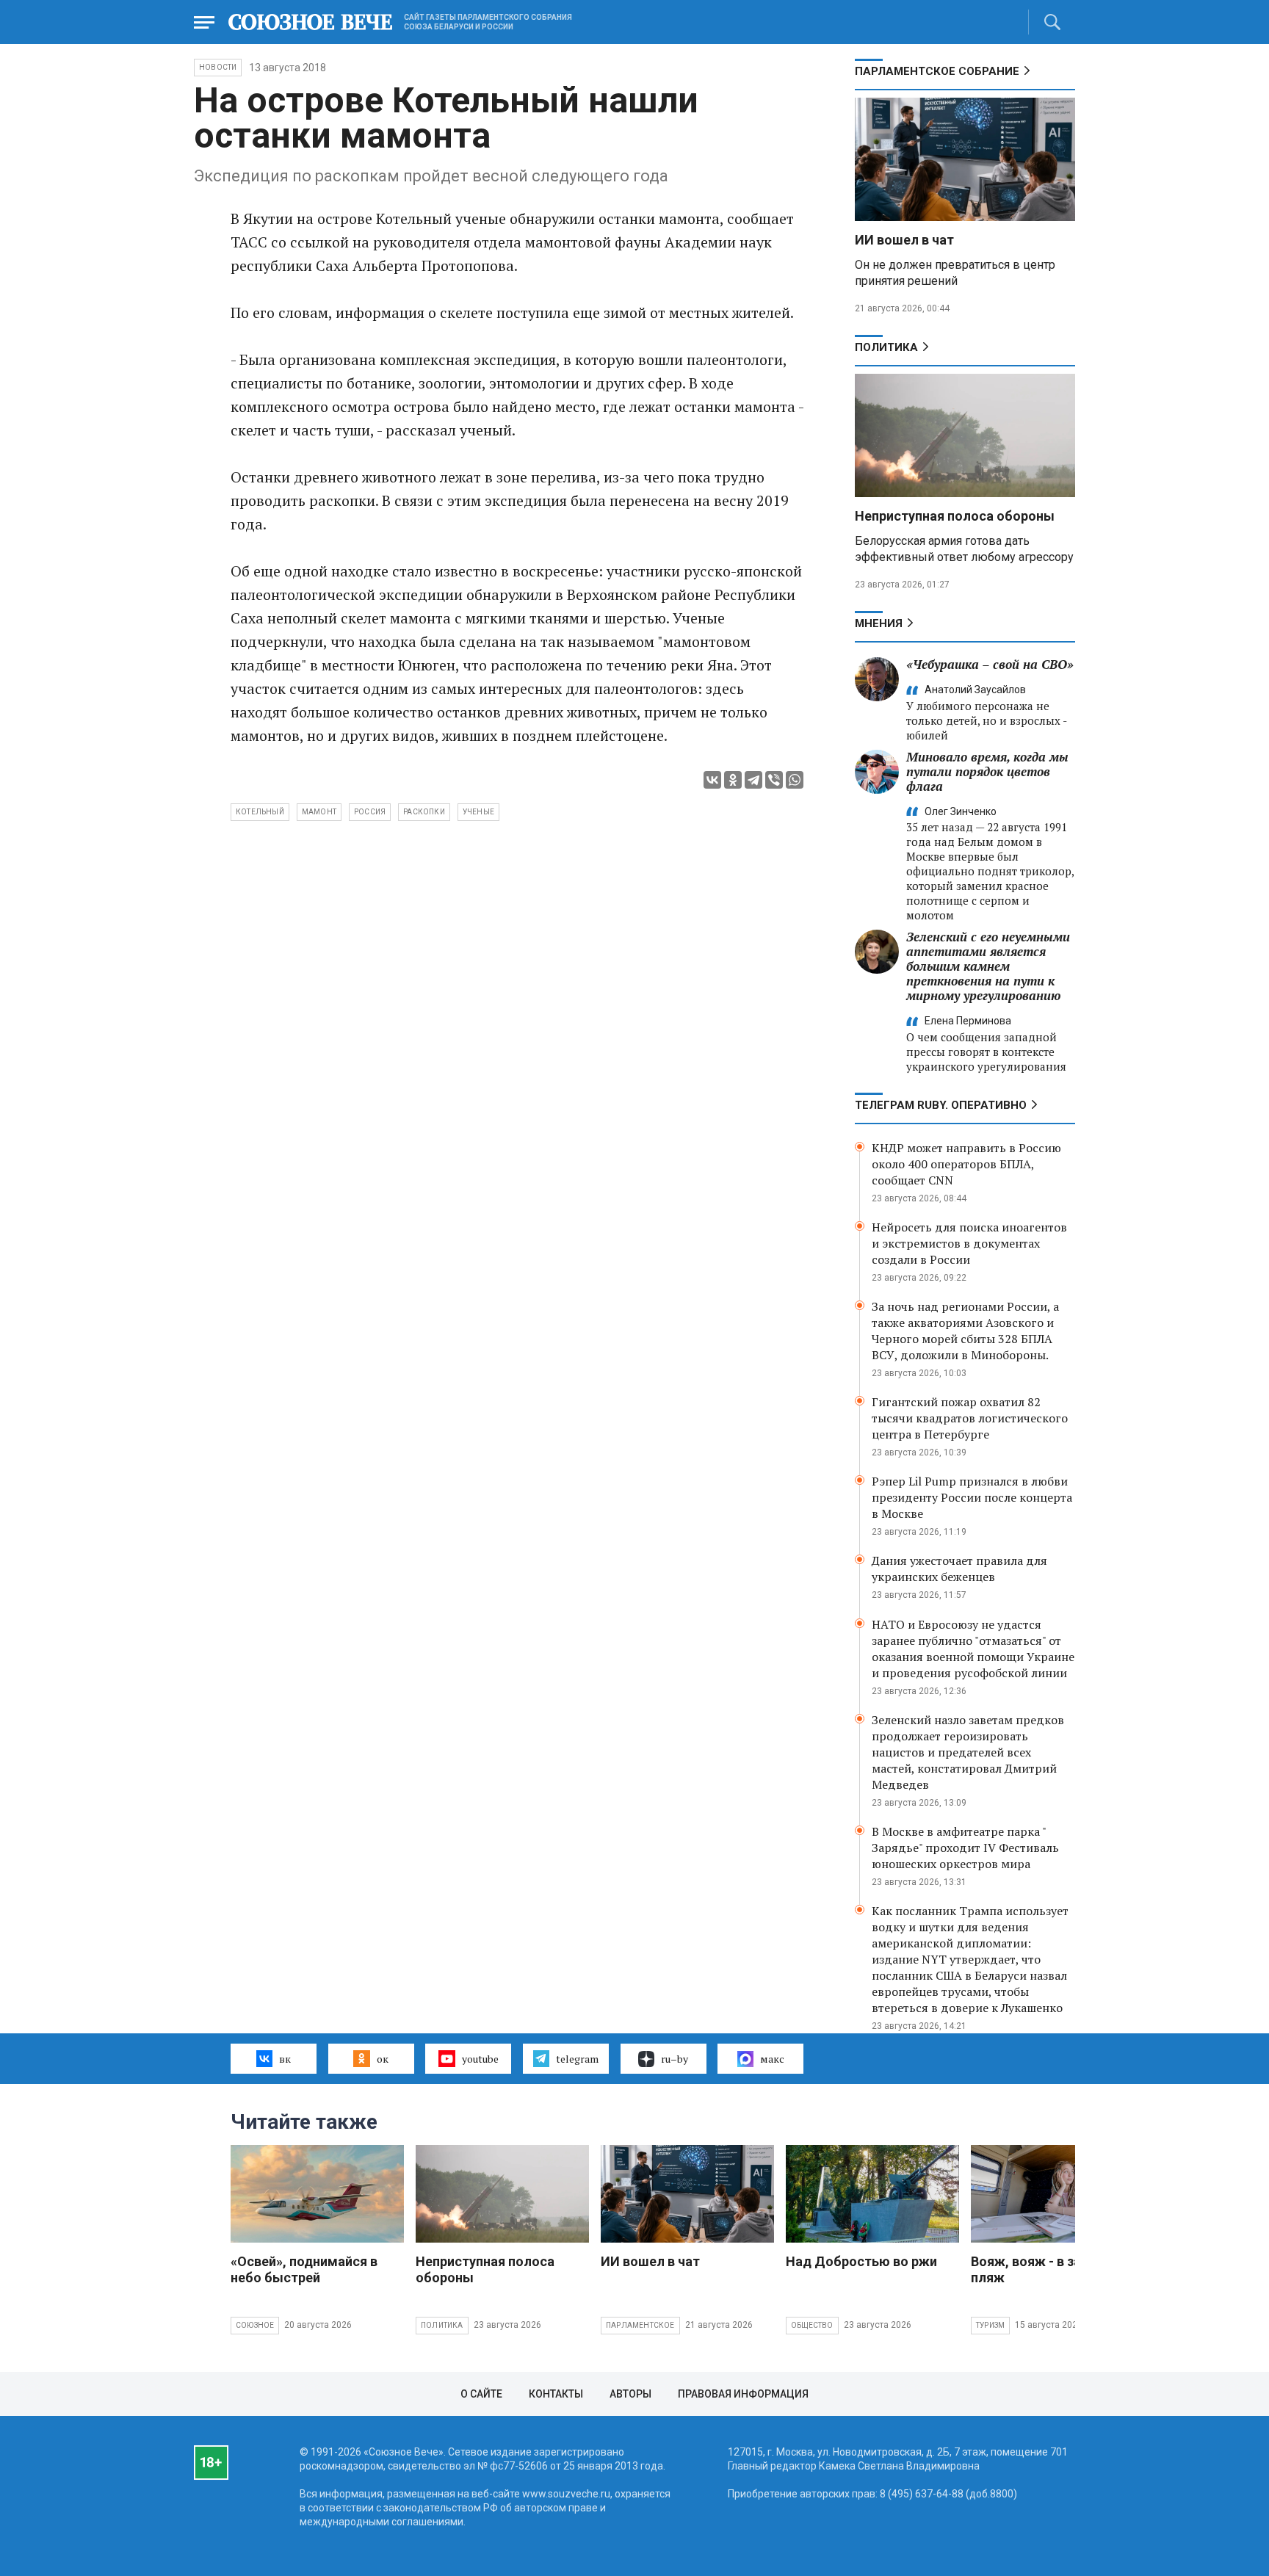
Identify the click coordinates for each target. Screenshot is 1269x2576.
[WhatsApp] (795, 780)
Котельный (260, 812)
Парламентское (640, 2325)
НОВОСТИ (218, 67)
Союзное (255, 2325)
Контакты (556, 2394)
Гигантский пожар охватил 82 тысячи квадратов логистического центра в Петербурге (970, 1418)
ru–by (675, 2059)
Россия (370, 812)
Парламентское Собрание (937, 71)
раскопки (424, 812)
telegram (577, 2059)
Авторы (630, 2394)
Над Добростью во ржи (861, 2261)
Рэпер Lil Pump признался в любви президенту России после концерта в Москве (972, 1497)
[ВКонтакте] (712, 780)
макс (772, 2059)
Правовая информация (743, 2394)
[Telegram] (753, 780)
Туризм (990, 2325)
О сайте (481, 2394)
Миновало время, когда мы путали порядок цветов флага (987, 771)
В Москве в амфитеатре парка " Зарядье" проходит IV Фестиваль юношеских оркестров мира (965, 1848)
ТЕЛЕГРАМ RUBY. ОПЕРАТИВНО (941, 1105)
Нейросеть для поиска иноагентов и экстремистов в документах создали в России (969, 1243)
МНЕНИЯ (879, 623)
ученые (478, 812)
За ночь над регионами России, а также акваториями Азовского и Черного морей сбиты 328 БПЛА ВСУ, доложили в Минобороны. (965, 1331)
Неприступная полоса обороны (955, 516)
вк (285, 2059)
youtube (480, 2059)
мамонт (319, 812)
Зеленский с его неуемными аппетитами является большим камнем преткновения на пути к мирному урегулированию (988, 966)
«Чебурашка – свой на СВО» (990, 664)
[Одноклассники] (733, 780)
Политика (886, 347)
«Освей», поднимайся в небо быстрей (304, 2269)
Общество (812, 2325)
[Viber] (774, 780)
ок (383, 2059)
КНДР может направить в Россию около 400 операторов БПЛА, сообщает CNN (966, 1164)
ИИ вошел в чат (904, 240)
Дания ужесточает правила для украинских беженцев (959, 1569)
